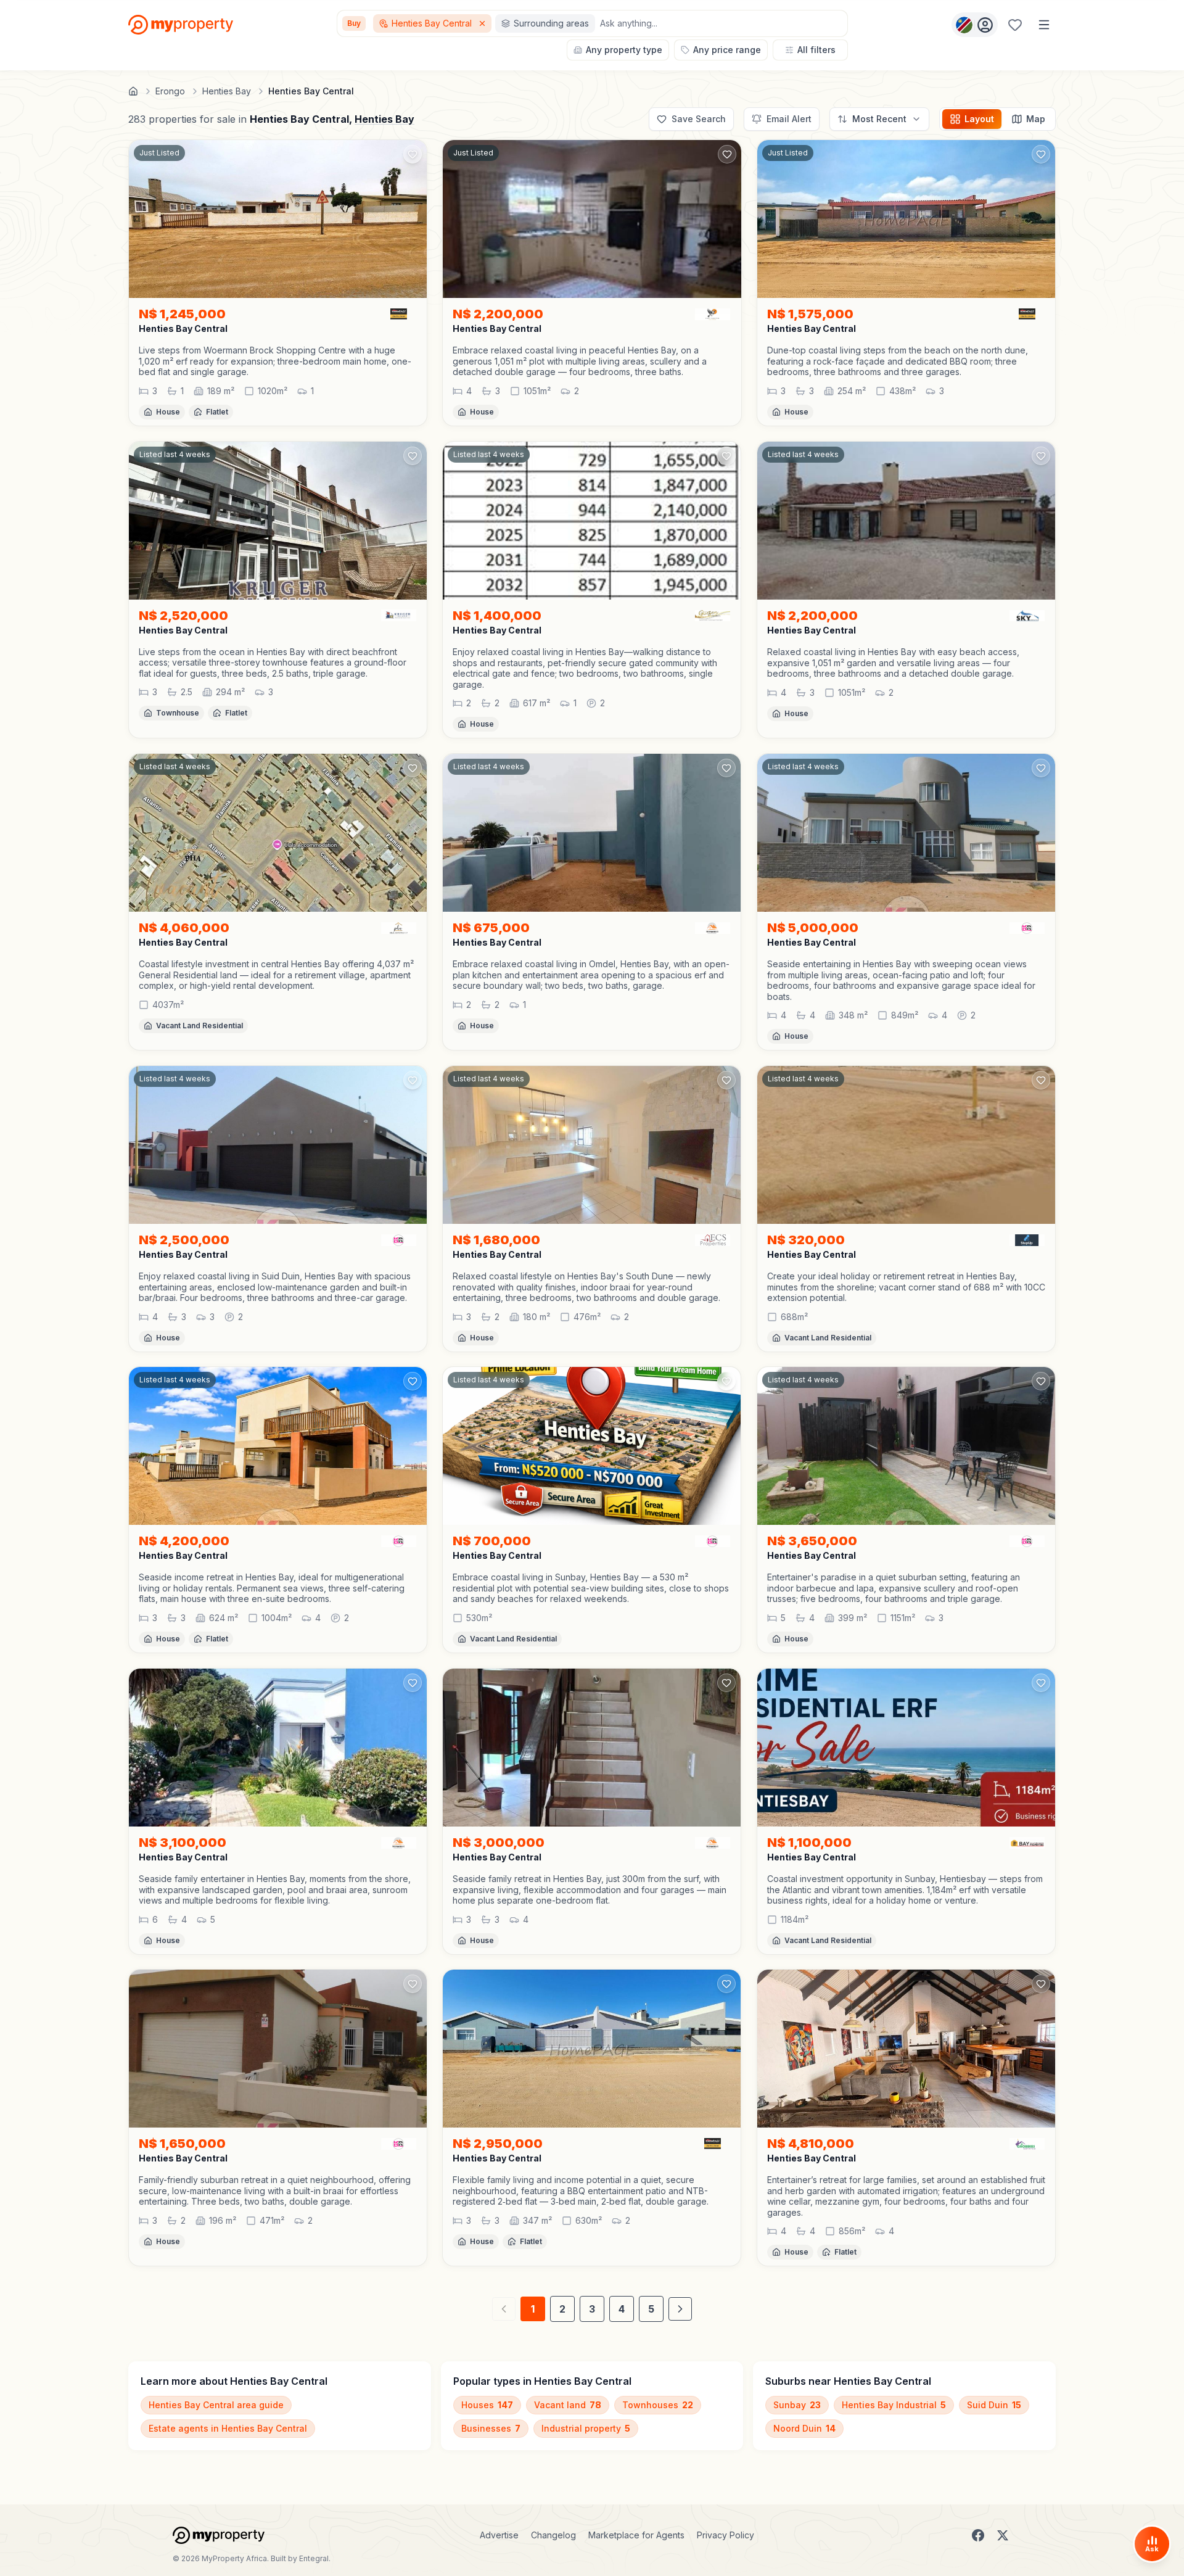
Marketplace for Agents (636, 2535)
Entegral (314, 2558)
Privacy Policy (726, 2535)
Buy (354, 23)
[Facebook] (978, 2535)
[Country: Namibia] (975, 25)
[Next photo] (412, 219)
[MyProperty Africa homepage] (219, 2535)
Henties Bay (384, 119)
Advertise (499, 2535)
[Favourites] (1015, 25)
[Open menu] (1044, 25)
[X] (1003, 2535)
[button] (278, 361)
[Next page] (680, 2309)
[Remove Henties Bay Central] (483, 23)
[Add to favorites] (413, 154)
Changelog (553, 2535)
